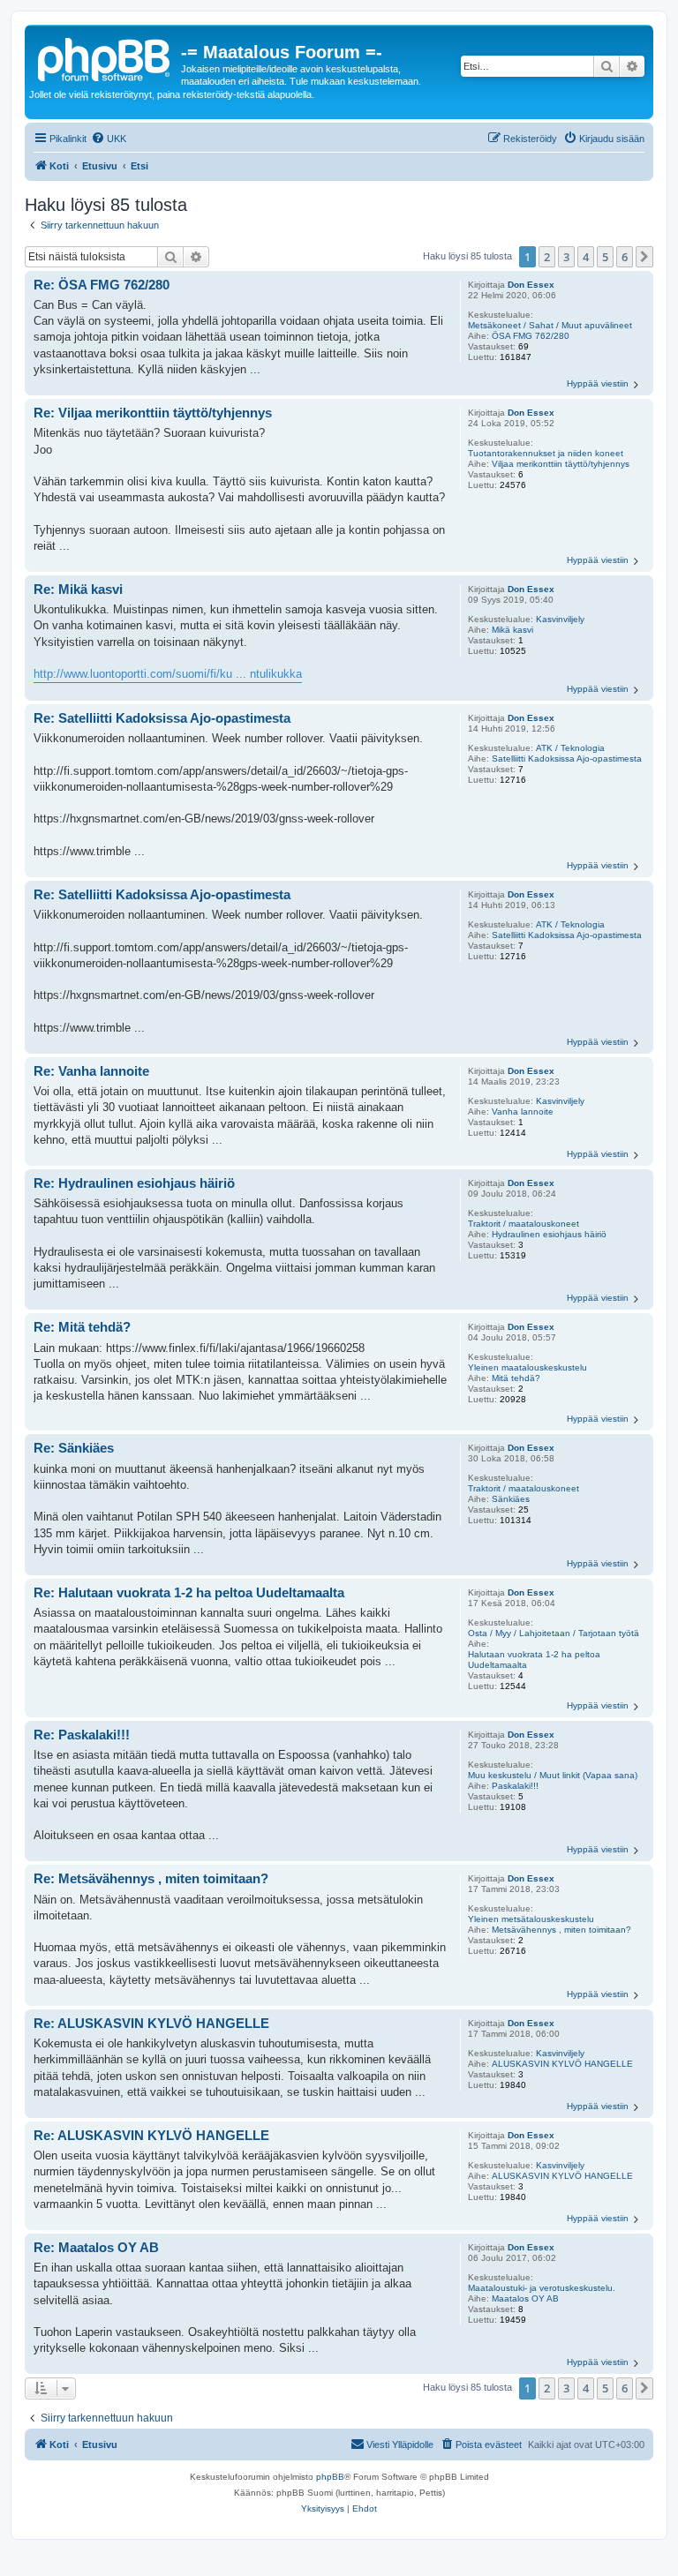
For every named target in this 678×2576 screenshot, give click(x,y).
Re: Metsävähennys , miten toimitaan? (151, 1878)
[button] (644, 257)
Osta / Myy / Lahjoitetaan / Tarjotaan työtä (554, 1633)
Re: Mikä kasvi (78, 589)
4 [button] (586, 257)
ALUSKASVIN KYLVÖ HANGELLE (562, 2064)
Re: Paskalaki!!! (82, 1735)
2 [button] (547, 257)
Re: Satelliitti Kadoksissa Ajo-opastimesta (162, 718)
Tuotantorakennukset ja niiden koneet (546, 453)
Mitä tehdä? (516, 1378)
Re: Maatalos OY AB (96, 2247)
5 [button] (605, 257)
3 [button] (566, 257)
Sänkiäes (511, 1499)
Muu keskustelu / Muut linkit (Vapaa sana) (553, 1775)
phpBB (330, 2477)
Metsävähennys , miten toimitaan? (561, 1930)
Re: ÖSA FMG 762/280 (102, 285)
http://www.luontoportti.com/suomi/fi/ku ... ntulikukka (168, 674)
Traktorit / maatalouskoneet (524, 1224)
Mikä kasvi (512, 630)
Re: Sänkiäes (74, 1448)
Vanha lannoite (523, 1112)
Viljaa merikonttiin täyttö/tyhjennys (561, 464)
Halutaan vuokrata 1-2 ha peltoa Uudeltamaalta (534, 1660)
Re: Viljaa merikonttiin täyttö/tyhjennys (153, 413)
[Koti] (105, 57)
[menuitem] (109, 139)
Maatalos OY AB (525, 2298)
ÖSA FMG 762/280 (531, 336)
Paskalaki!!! (515, 1786)
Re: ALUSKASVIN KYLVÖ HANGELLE (151, 2023)
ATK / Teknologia (570, 748)
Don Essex (531, 285)
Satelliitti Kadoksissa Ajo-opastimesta (567, 759)
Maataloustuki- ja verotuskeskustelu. (542, 2288)
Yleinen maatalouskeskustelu (527, 1367)
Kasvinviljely (560, 619)
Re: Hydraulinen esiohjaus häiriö (134, 1183)
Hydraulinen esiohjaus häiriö (549, 1234)
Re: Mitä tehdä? (82, 1327)
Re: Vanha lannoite (91, 1071)
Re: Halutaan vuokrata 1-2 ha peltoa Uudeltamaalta (189, 1592)
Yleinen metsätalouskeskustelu (531, 1919)
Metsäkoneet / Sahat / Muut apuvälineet (550, 325)
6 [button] (625, 257)
